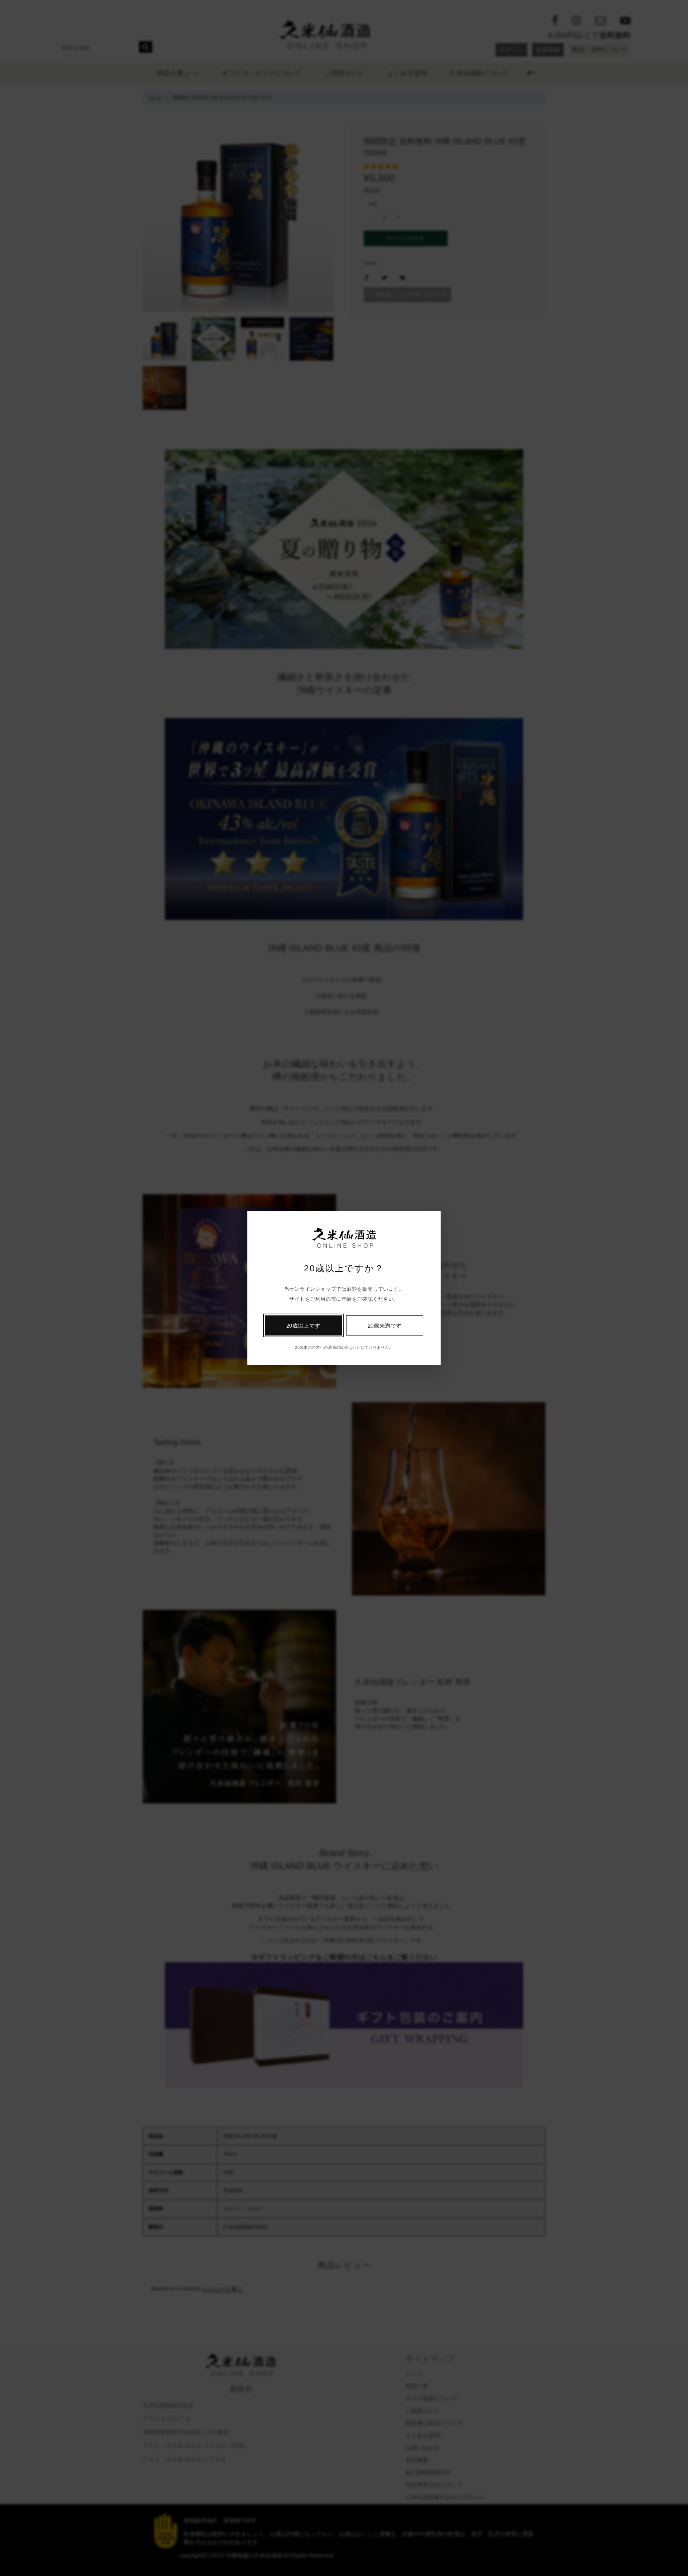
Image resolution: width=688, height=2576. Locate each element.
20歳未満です (385, 1326)
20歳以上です (303, 1326)
